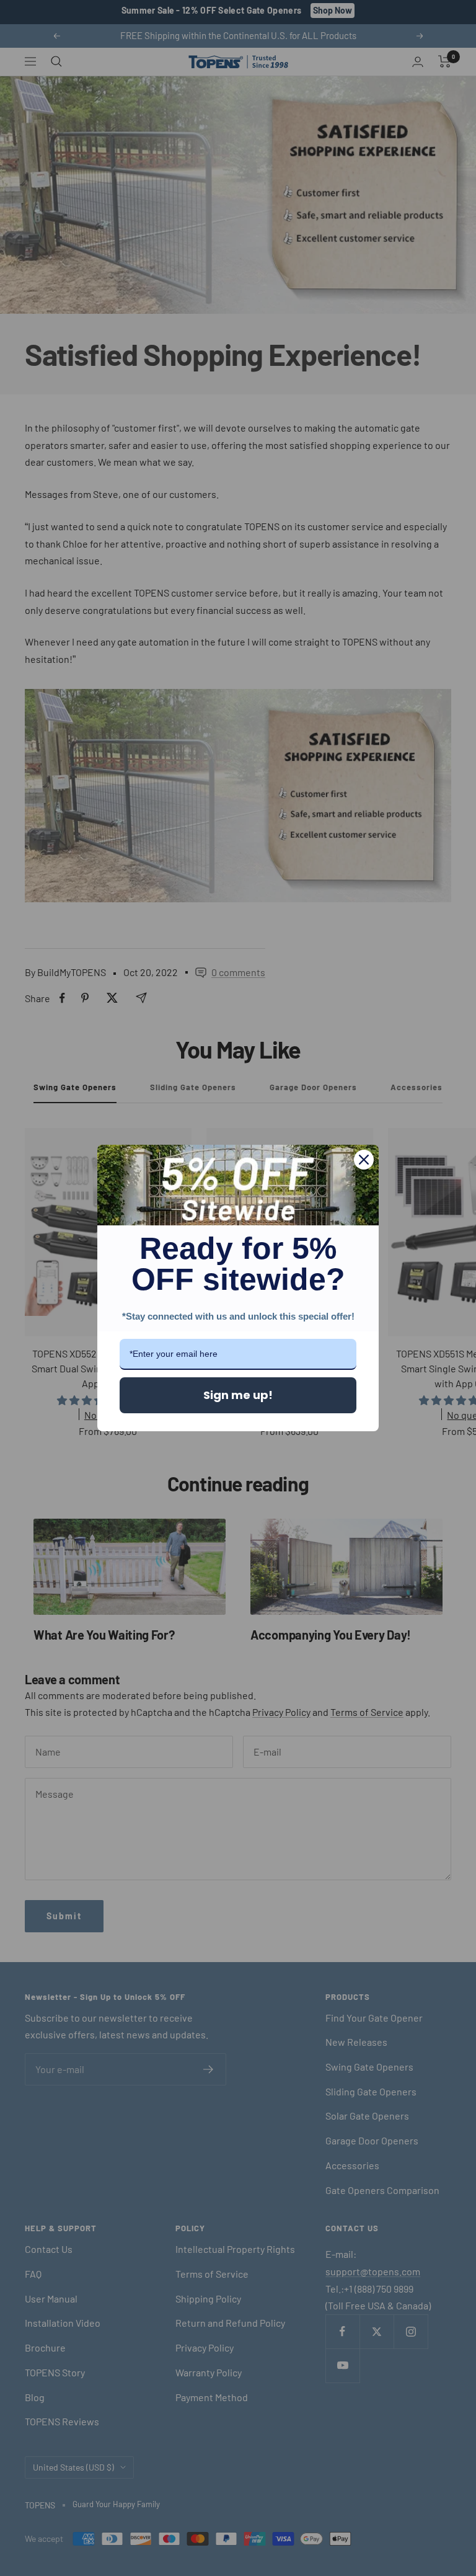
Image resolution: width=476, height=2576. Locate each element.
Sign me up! (238, 1395)
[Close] (364, 1160)
